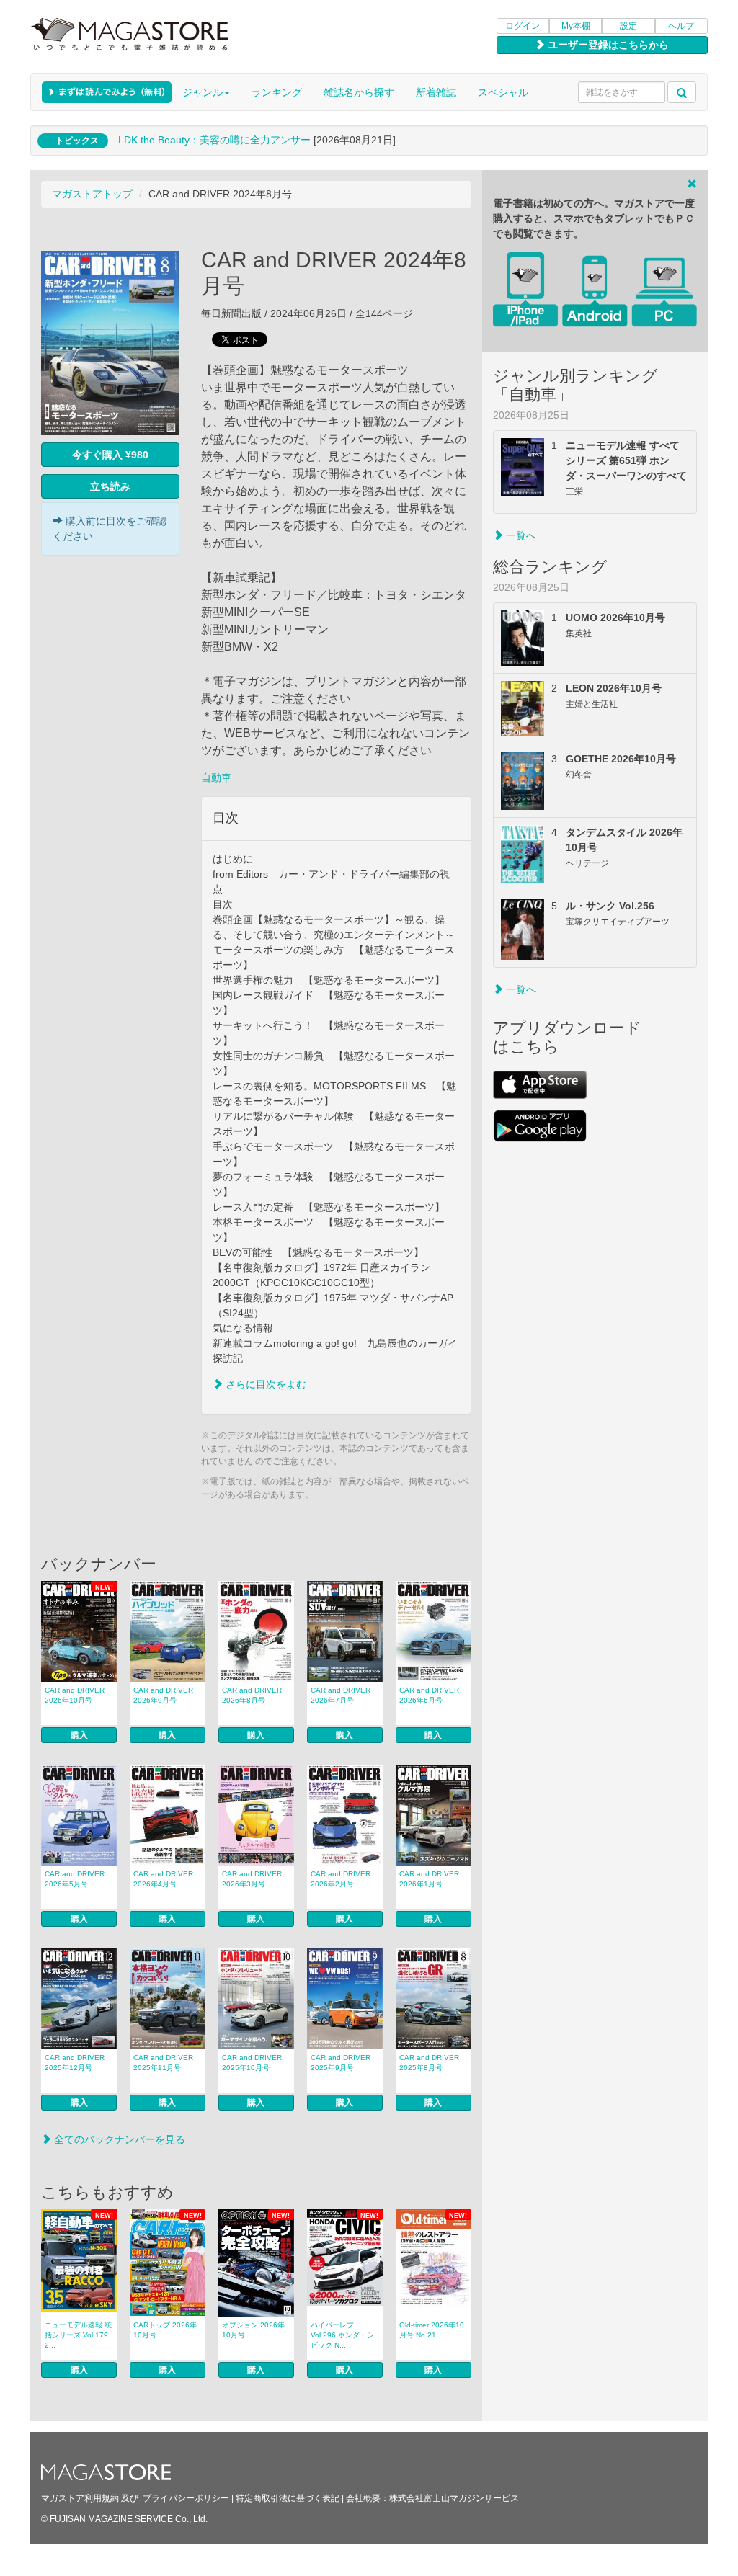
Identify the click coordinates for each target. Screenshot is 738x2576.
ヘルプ (681, 26)
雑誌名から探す (359, 92)
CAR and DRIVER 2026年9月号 (163, 1695)
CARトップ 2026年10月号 (165, 2330)
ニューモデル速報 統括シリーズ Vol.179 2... (78, 2335)
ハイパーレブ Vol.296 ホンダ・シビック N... (342, 2335)
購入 (79, 1735)
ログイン (523, 26)
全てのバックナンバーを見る (118, 2139)
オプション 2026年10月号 (253, 2330)
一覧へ (520, 535)
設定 (628, 26)
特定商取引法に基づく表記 (288, 2498)
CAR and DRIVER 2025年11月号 (163, 2063)
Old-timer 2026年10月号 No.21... (432, 2330)
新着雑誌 (436, 92)
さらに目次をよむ (264, 1384)
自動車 (216, 777)
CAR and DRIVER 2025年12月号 (75, 2063)
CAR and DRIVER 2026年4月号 (163, 1879)
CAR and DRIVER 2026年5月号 (75, 1879)
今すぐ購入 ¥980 (110, 455)
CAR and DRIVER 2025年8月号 (429, 2063)
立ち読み (110, 486)
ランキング (277, 92)
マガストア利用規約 (80, 2498)
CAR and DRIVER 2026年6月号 (429, 1695)
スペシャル (503, 92)
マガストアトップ (92, 194)
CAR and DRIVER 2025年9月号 (341, 2063)
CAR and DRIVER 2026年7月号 (341, 1695)
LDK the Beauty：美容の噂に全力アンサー (214, 140)
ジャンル (203, 92)
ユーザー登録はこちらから (607, 45)
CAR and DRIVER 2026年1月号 (429, 1879)
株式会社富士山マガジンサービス (454, 2498)
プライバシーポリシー (186, 2498)
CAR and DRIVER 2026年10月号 (75, 1695)
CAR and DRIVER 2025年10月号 (252, 2063)
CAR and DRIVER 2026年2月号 (341, 1879)
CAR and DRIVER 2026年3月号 (252, 1879)
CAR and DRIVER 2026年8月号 (252, 1695)
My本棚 (576, 26)
